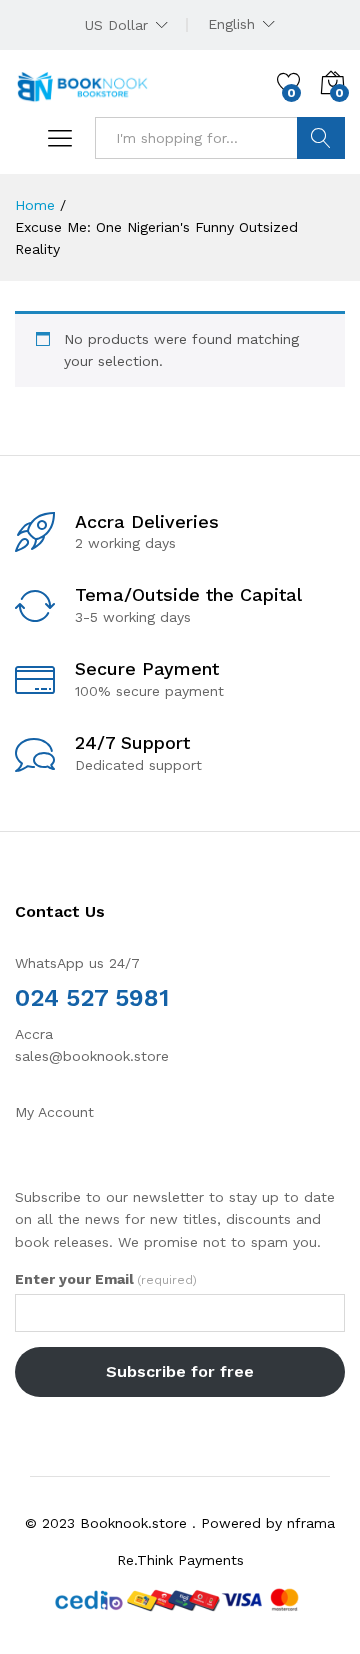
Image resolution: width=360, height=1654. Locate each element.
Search (321, 138)
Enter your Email (106, 1279)
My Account (54, 1112)
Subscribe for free (180, 1371)
